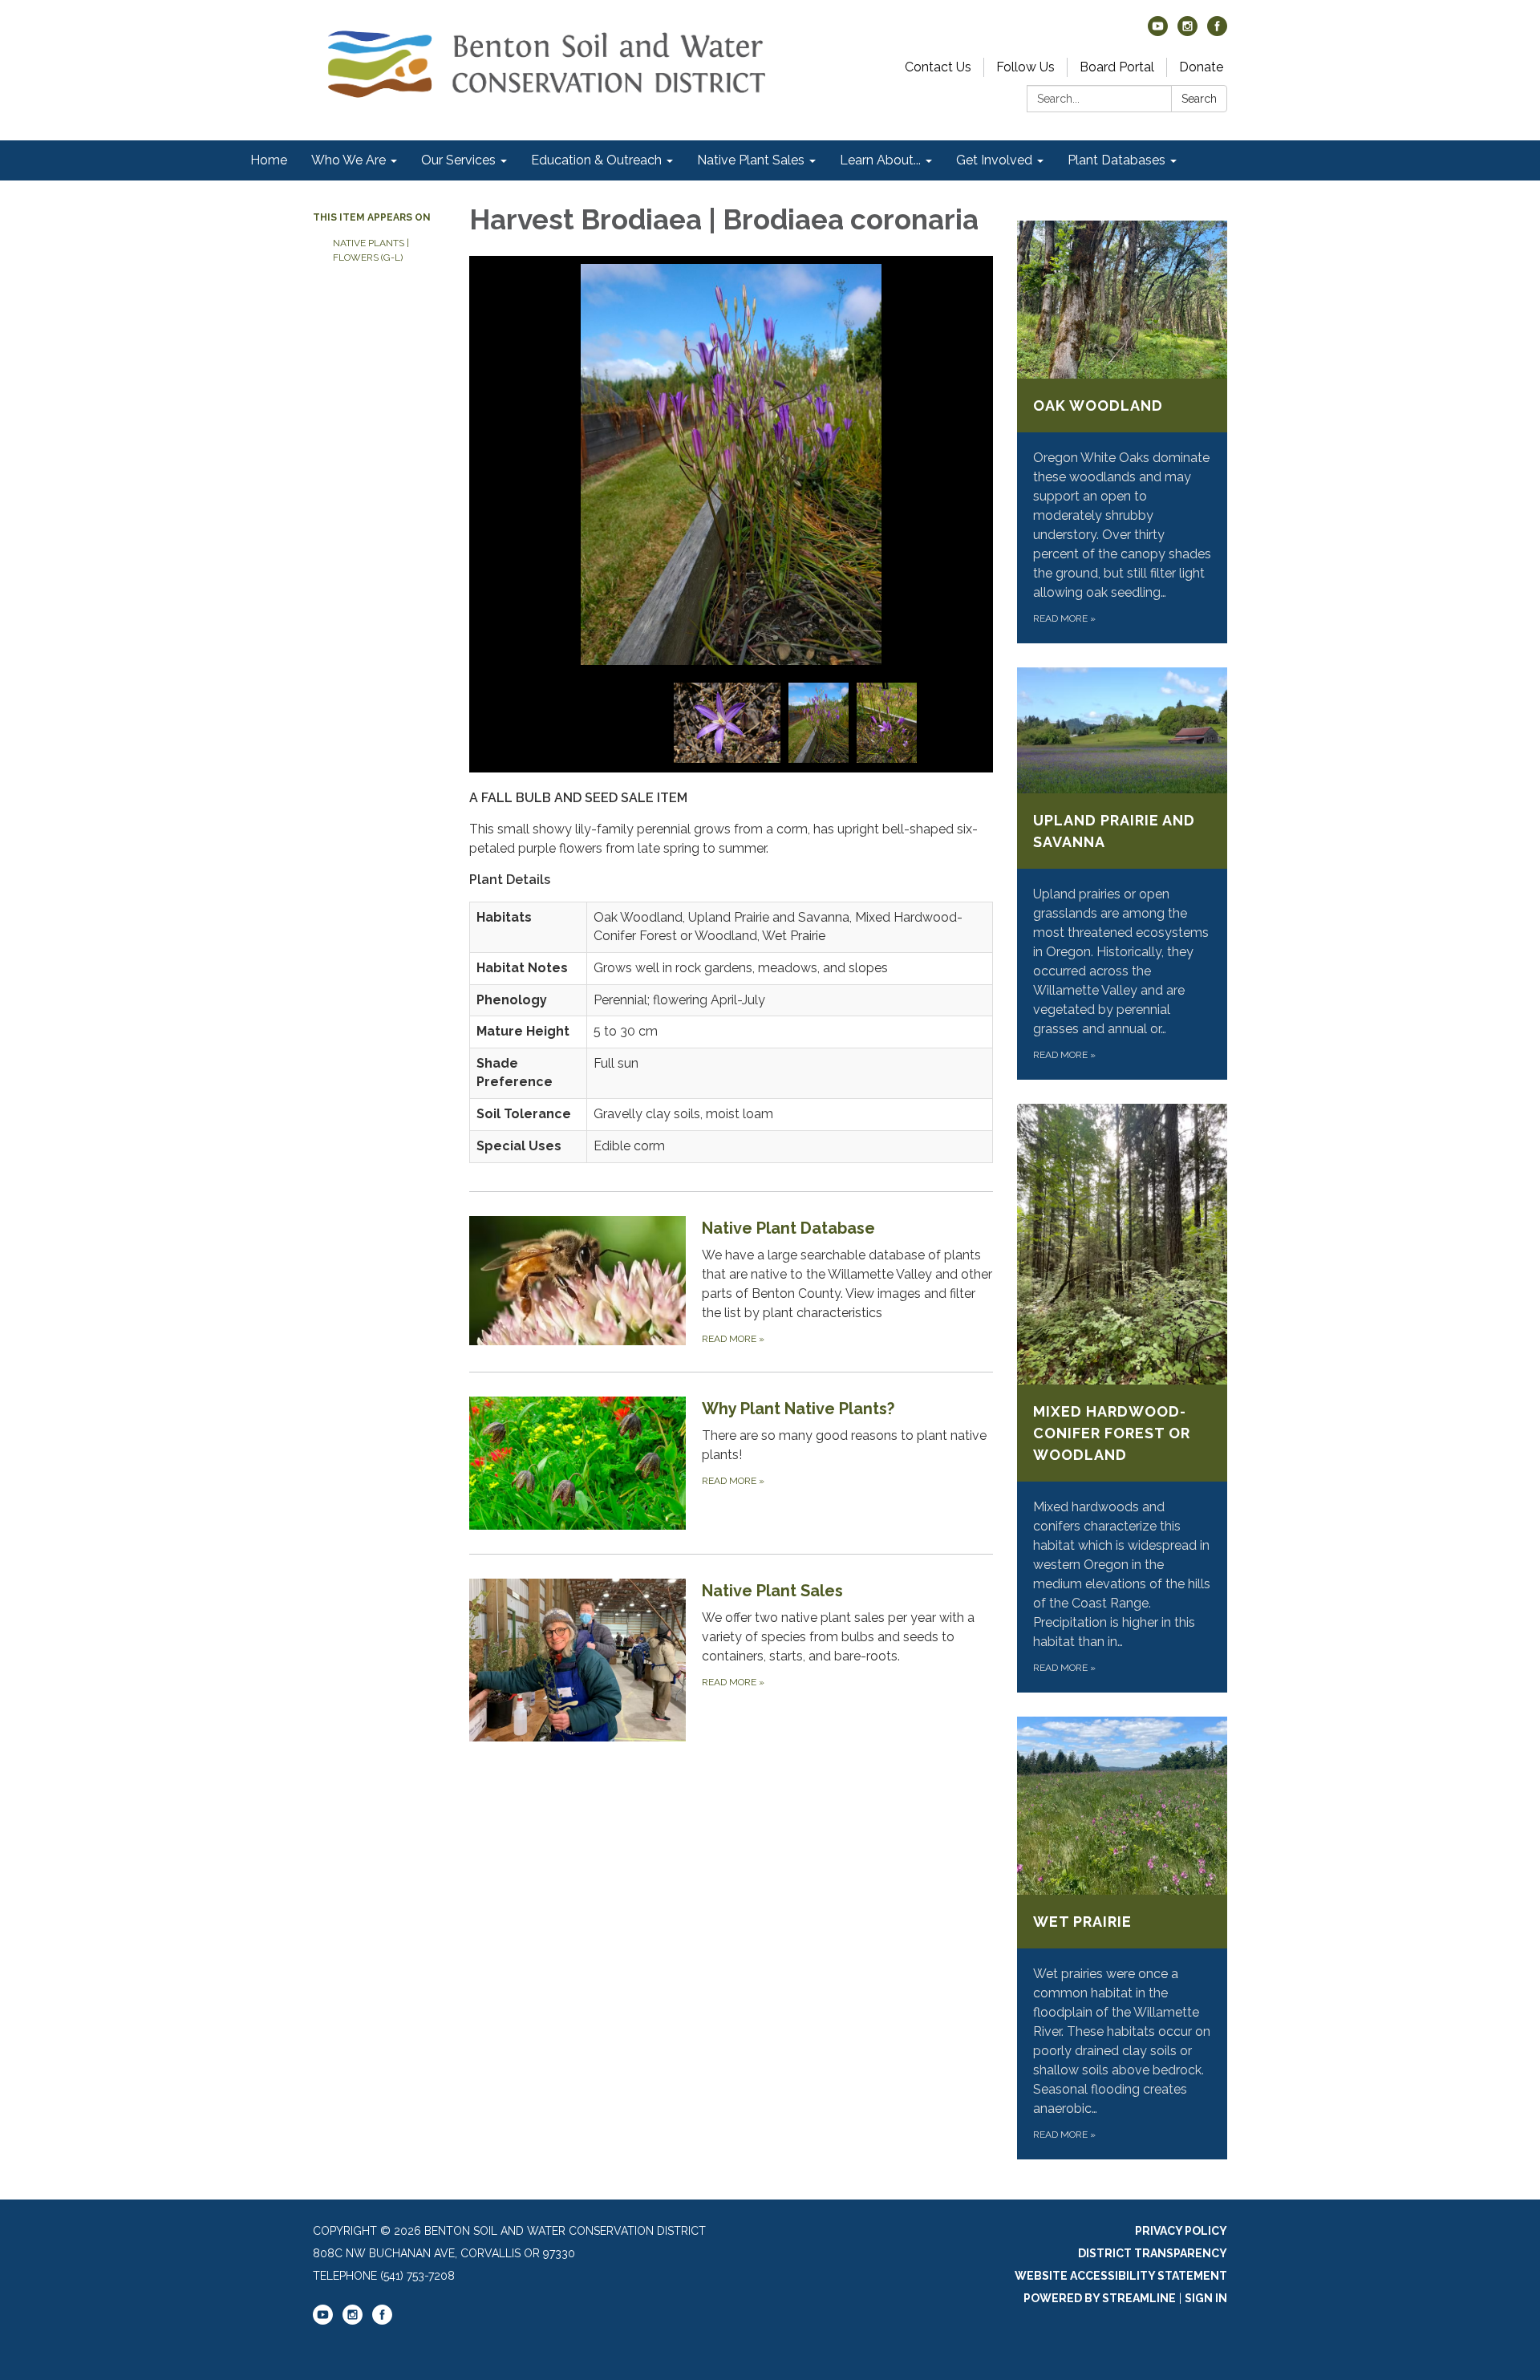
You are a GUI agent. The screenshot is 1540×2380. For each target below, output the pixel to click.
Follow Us (1025, 67)
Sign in (1206, 2298)
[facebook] (1217, 32)
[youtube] (1158, 32)
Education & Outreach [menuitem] (596, 160)
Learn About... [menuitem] (880, 160)
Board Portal (1117, 67)
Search (1199, 99)
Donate (1201, 67)
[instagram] (1187, 32)
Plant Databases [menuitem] (1116, 160)
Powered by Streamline (1100, 2298)
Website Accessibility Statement (1121, 2276)
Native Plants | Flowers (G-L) (371, 250)
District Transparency (1153, 2253)
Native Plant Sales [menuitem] (751, 160)
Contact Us (938, 67)
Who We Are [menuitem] (349, 160)
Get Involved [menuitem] (994, 160)
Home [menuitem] (269, 160)
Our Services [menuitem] (458, 160)
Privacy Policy (1181, 2231)
